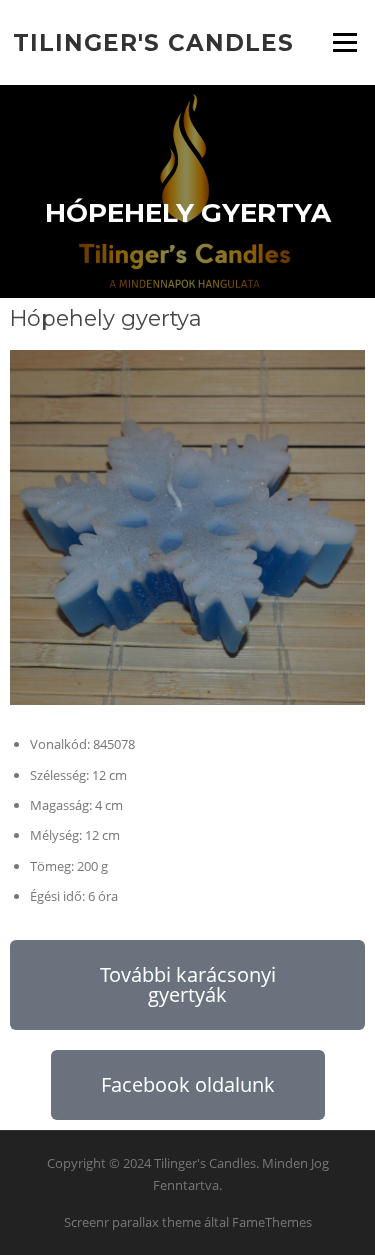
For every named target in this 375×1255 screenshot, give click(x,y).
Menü (344, 42)
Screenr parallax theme (132, 1222)
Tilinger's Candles (153, 42)
